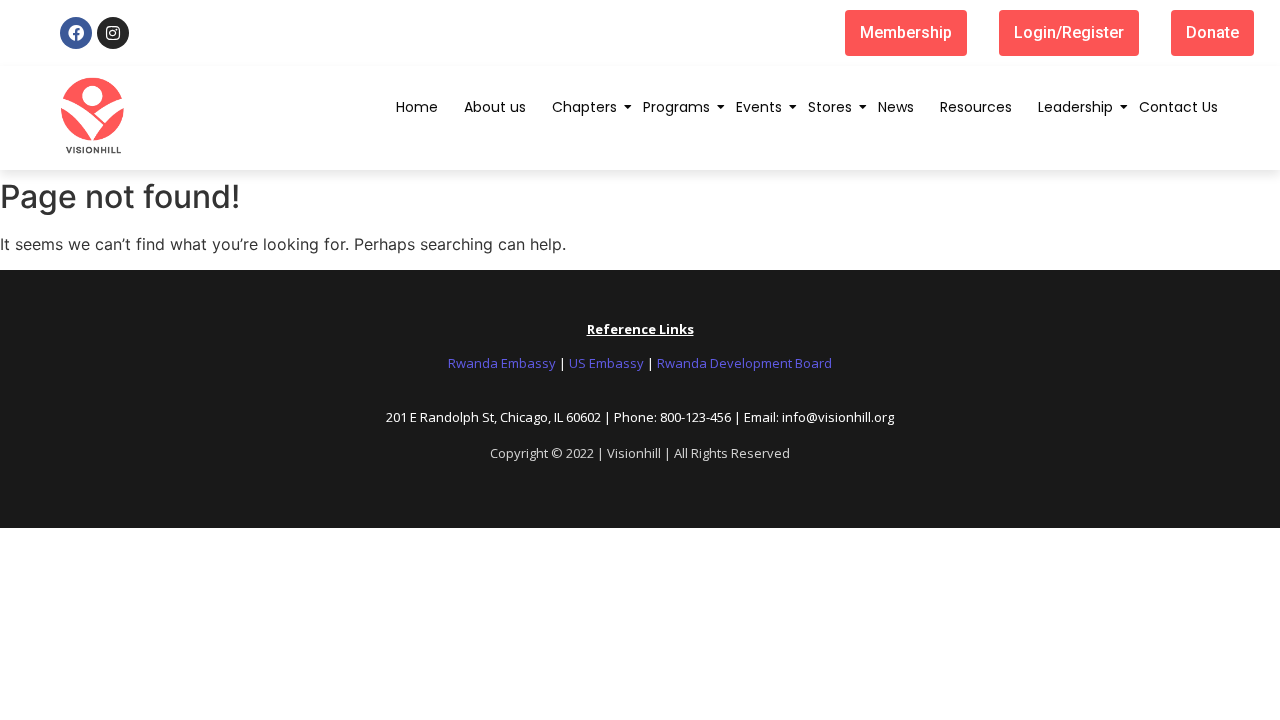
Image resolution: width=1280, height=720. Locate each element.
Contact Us (1178, 107)
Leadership (1075, 107)
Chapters (584, 107)
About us (495, 107)
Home (417, 107)
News (896, 107)
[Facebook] (76, 33)
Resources (976, 107)
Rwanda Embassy (502, 363)
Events (759, 107)
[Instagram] (113, 33)
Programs (676, 107)
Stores (830, 107)
